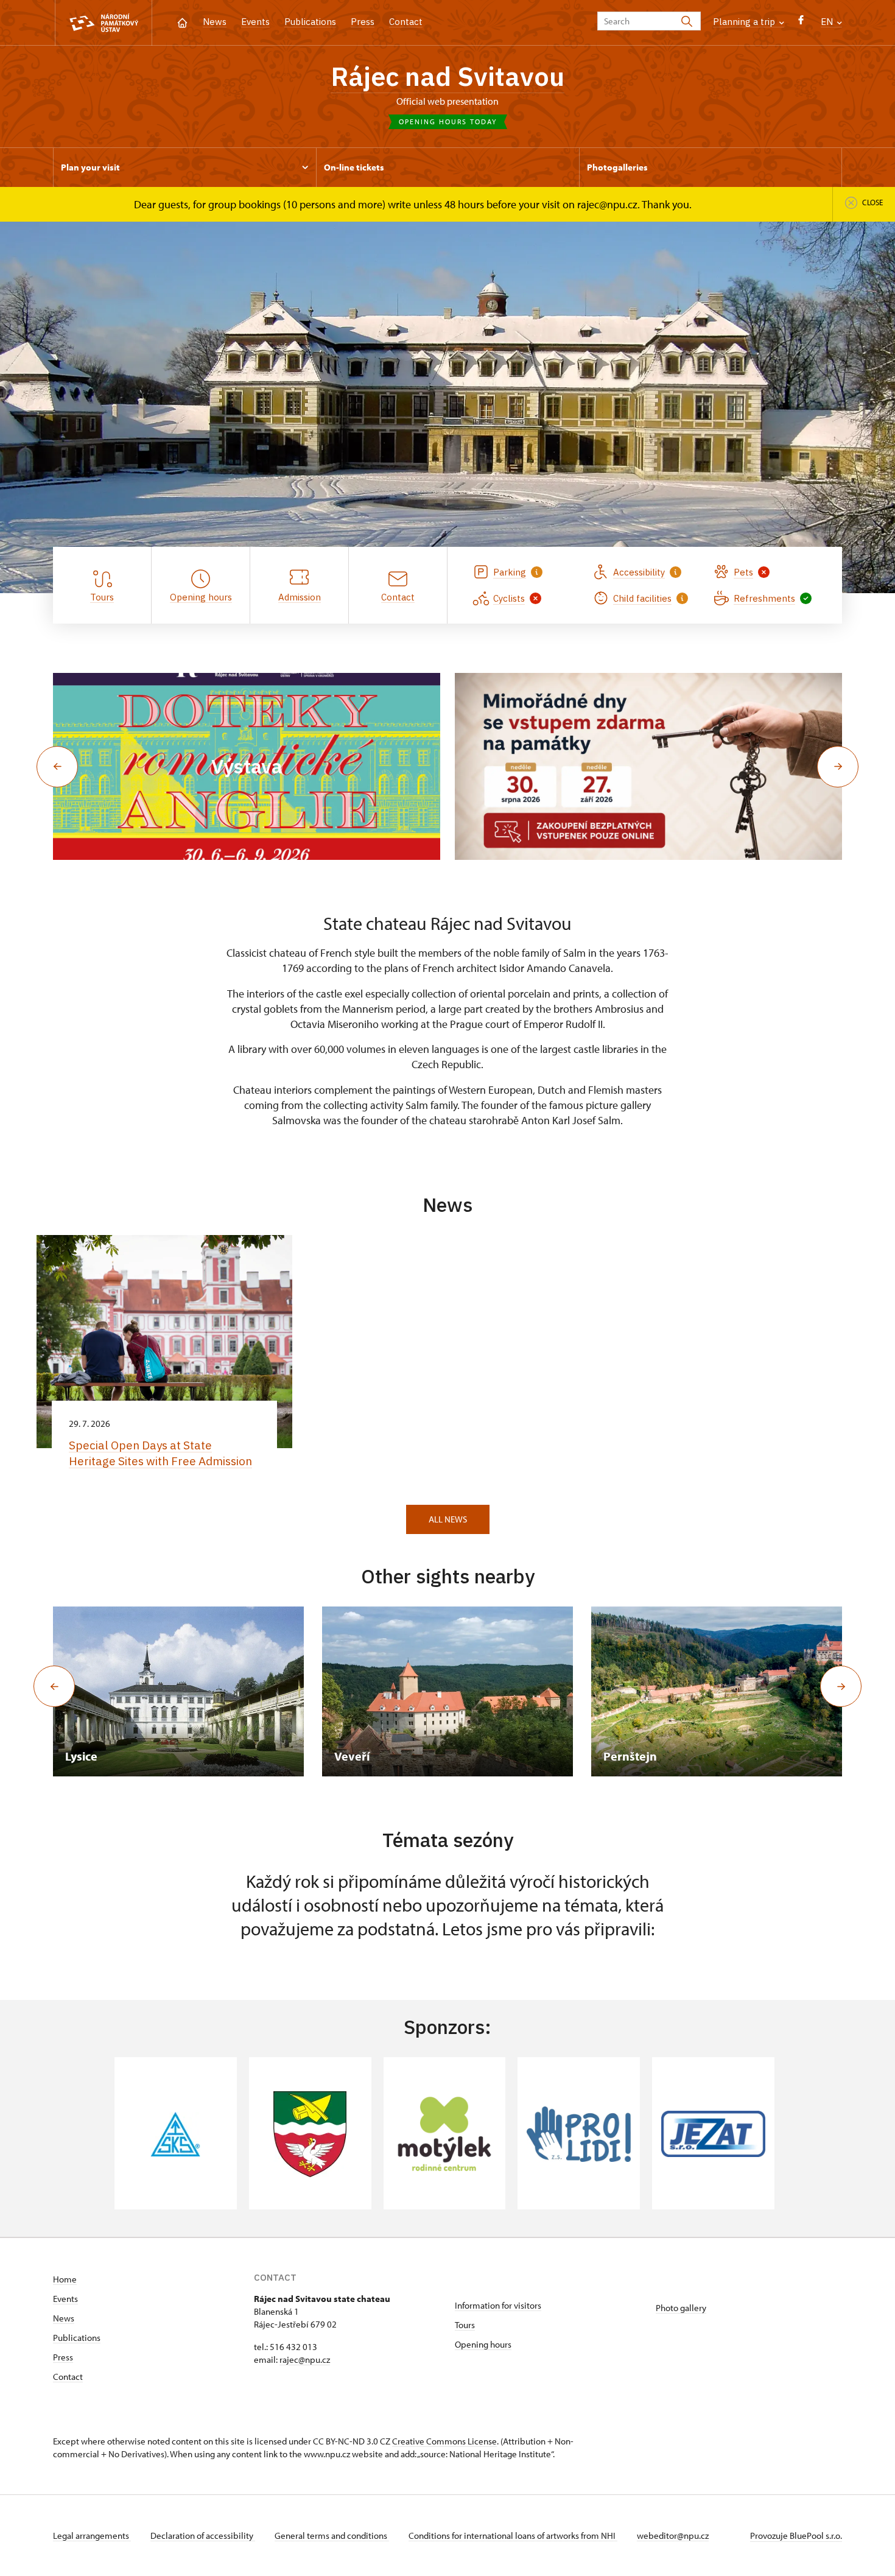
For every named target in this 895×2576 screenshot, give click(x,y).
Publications (310, 22)
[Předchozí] (54, 1686)
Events (255, 22)
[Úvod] (182, 22)
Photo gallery (681, 2308)
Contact (406, 22)
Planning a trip (745, 22)
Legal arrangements (92, 2536)
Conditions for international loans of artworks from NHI (513, 2536)
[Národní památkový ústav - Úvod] (104, 23)
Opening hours (483, 2344)
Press (363, 22)
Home (65, 2279)
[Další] (841, 1686)
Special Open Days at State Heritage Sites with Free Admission (160, 1453)
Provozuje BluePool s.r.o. (796, 2536)
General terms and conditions (332, 2536)
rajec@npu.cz (305, 2360)
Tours (465, 2325)
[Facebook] (801, 23)
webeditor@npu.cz (673, 2536)
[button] (57, 767)
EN (828, 22)
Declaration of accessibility (203, 2536)
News (215, 22)
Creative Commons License (444, 2441)
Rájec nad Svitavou (447, 76)
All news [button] (448, 1519)
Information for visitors (498, 2305)
